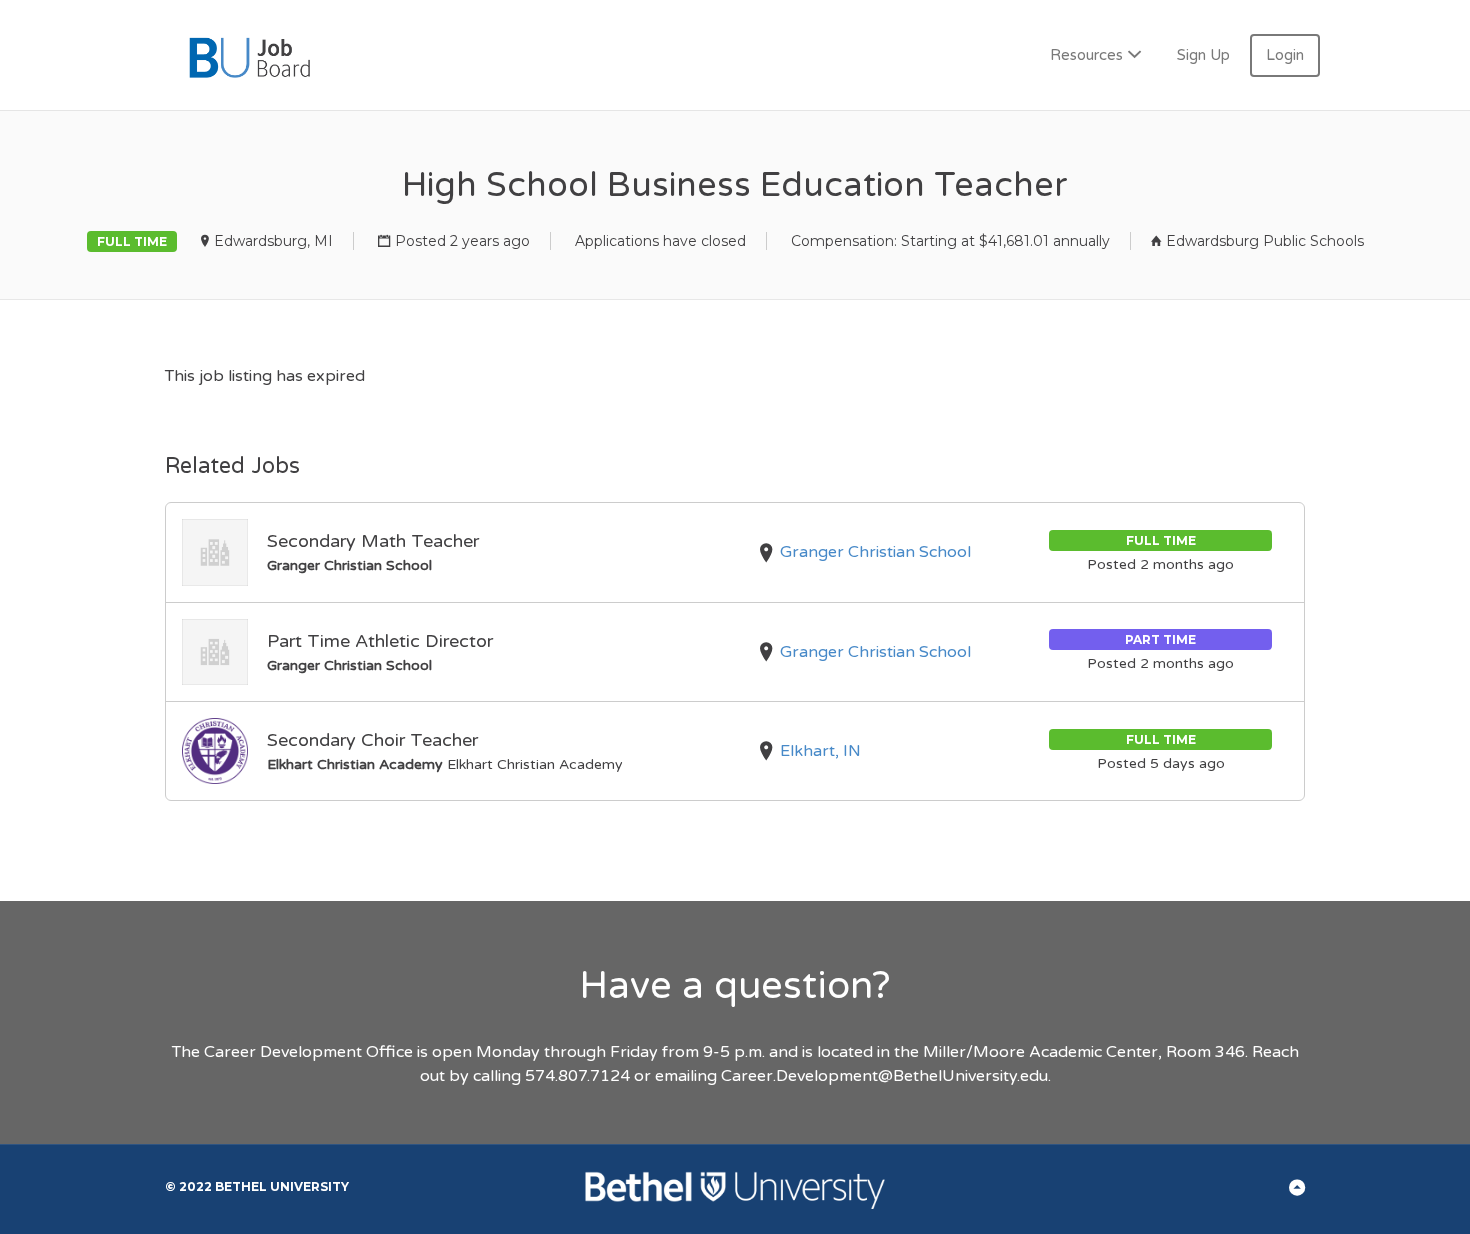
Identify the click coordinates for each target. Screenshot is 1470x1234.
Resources (1086, 55)
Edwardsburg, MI (273, 241)
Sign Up (1203, 55)
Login (1285, 55)
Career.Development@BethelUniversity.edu (884, 1076)
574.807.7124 (577, 1076)
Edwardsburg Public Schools (1265, 241)
